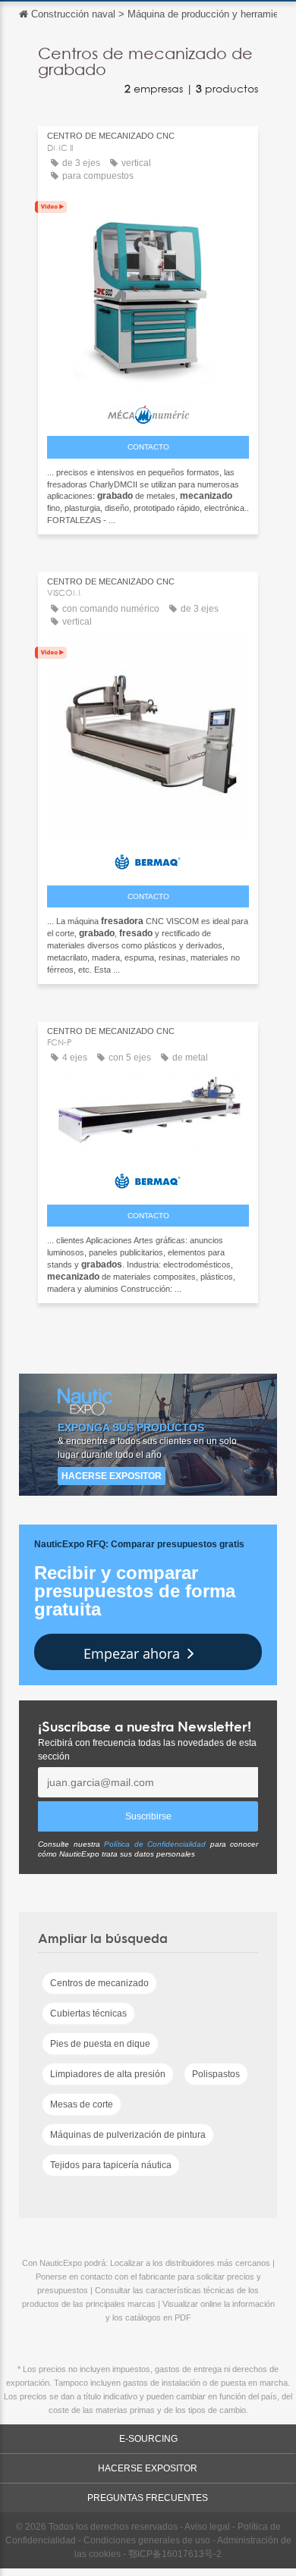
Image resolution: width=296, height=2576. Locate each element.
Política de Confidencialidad (155, 1844)
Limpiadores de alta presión (108, 2074)
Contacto (148, 447)
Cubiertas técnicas (88, 2013)
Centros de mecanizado (99, 1983)
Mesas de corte (82, 2104)
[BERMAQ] (148, 859)
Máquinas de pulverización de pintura (128, 2135)
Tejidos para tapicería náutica (111, 2165)
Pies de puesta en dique (100, 2044)
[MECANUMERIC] (148, 411)
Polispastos (216, 2074)
